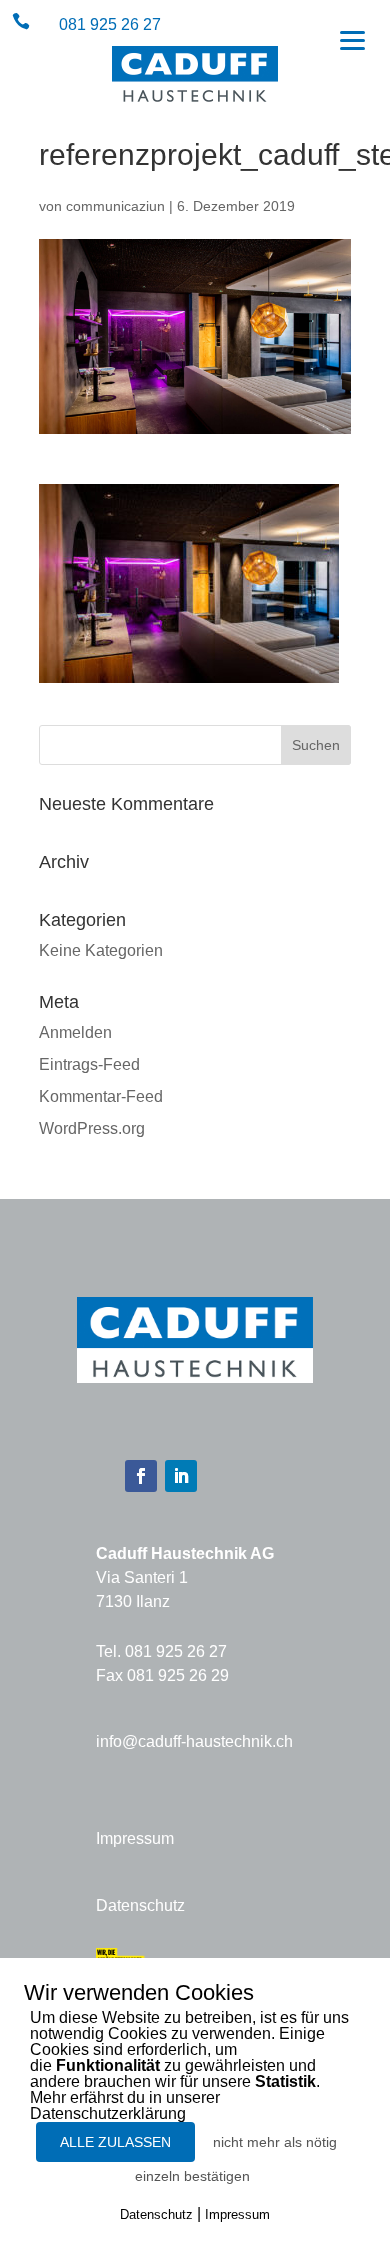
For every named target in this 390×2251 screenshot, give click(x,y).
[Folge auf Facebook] (141, 1476)
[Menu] (352, 39)
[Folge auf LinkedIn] (181, 1476)
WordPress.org (92, 1128)
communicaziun (115, 206)
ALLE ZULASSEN (115, 2142)
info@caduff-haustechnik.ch (194, 1741)
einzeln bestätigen (192, 2176)
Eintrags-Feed (89, 1064)
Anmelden (75, 1032)
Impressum (135, 1838)
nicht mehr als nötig (275, 2142)
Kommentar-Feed (101, 1096)
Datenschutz (140, 1905)
